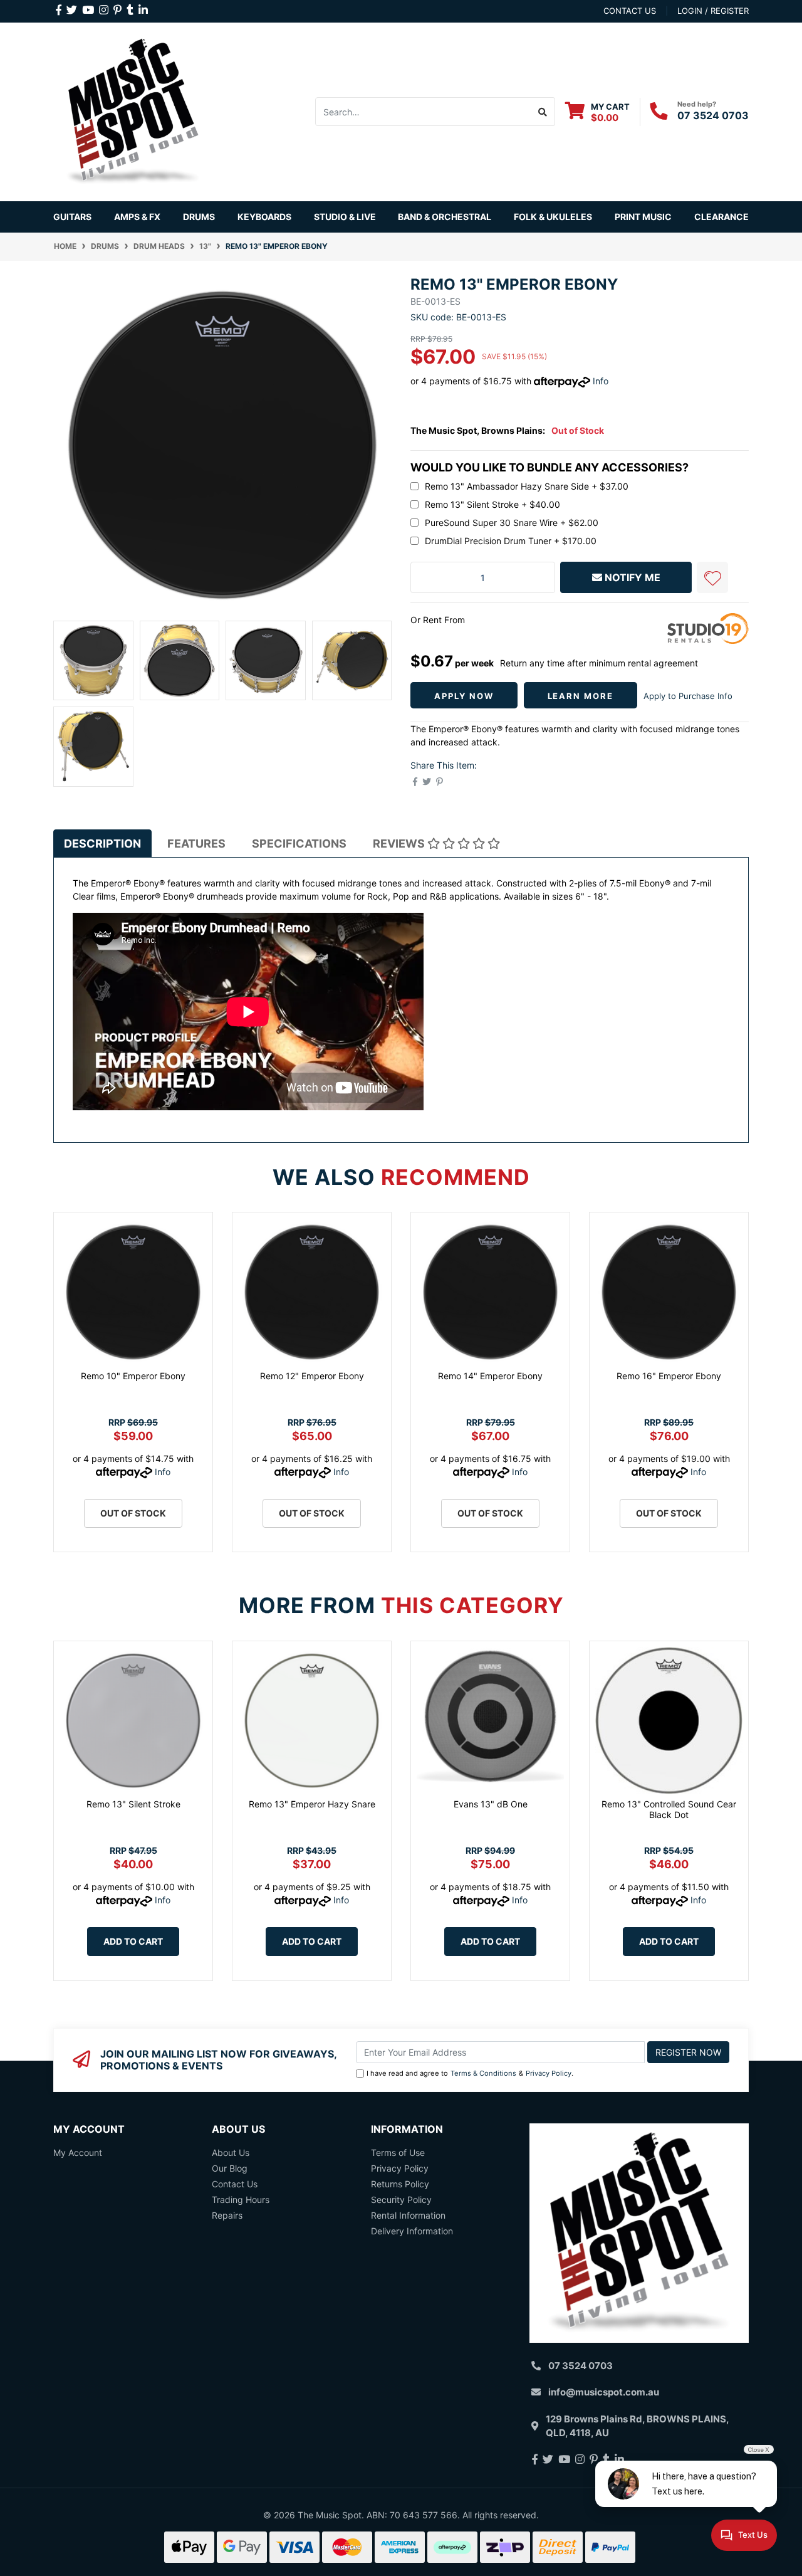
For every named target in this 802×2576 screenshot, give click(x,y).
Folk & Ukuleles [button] (553, 217)
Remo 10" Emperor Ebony (133, 1376)
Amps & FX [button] (137, 217)
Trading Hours (241, 2200)
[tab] (102, 844)
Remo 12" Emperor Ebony (312, 1376)
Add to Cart (133, 1941)
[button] (712, 577)
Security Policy (401, 2200)
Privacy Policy (549, 2073)
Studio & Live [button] (345, 217)
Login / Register (713, 11)
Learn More (581, 696)
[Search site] (543, 112)
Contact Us (235, 2184)
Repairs (227, 2215)
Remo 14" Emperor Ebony (490, 1376)
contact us (630, 11)
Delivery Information (412, 2231)
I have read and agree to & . (470, 2073)
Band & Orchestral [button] (445, 217)
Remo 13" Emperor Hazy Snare (312, 1804)
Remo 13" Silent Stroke (133, 1804)
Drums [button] (199, 217)
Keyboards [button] (264, 217)
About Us (231, 2153)
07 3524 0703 (713, 115)
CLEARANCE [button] (721, 217)
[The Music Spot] (133, 111)
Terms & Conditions (483, 2073)
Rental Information (408, 2215)
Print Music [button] (643, 217)
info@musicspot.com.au (604, 2392)
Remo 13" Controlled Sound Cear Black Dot (669, 1809)
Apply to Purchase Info (688, 696)
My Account (78, 2153)
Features (196, 844)
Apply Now (464, 696)
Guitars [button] (72, 217)
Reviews (400, 844)
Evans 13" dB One (491, 1804)
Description (102, 844)
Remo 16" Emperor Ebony (669, 1376)
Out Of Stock (133, 1513)
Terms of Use (398, 2153)
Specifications (299, 844)
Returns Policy (400, 2184)
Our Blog (230, 2168)
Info (601, 381)
